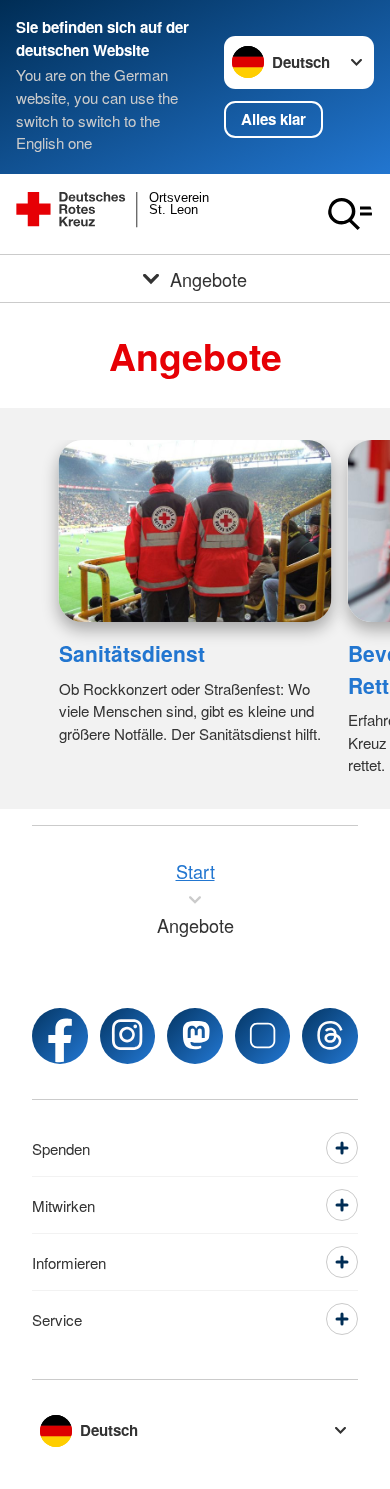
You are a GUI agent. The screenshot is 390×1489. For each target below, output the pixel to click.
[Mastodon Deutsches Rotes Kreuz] (195, 1035)
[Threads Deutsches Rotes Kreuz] (330, 1035)
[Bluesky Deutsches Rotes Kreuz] (263, 1035)
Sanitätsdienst (132, 653)
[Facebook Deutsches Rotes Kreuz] (60, 1035)
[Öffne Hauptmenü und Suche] (350, 214)
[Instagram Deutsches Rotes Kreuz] (128, 1035)
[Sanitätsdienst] (195, 531)
